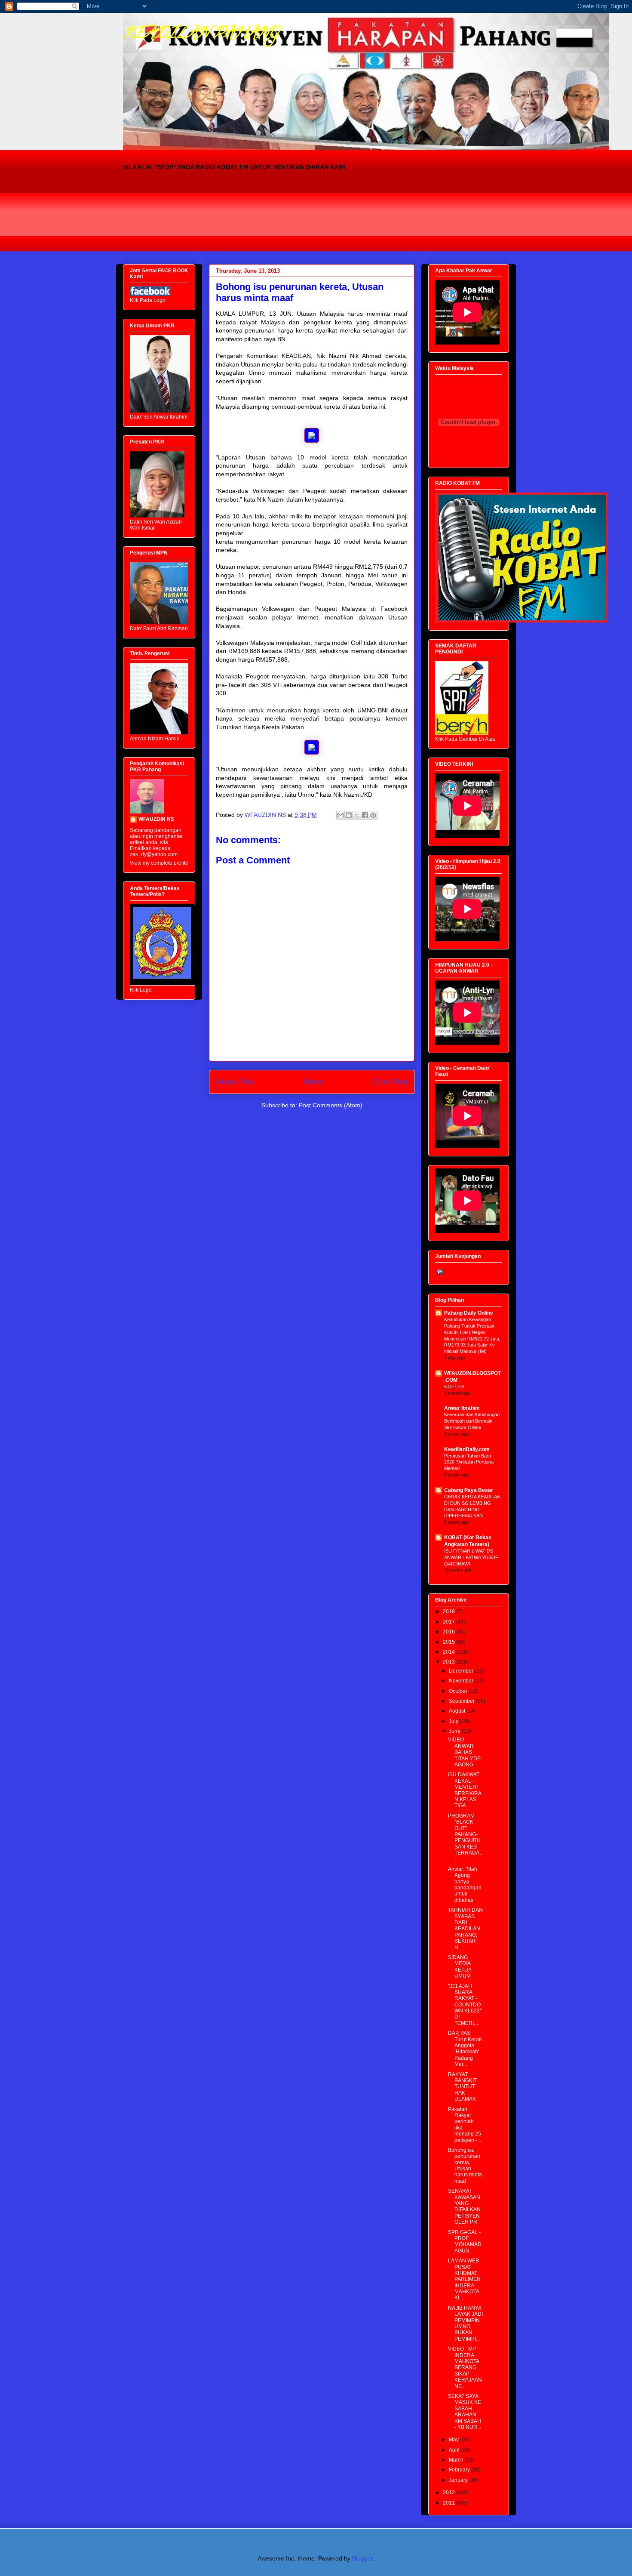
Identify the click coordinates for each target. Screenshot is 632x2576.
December (462, 1671)
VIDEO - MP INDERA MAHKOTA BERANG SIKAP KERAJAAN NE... (465, 2367)
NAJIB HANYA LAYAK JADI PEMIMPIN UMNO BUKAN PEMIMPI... (465, 2323)
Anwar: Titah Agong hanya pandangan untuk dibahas (465, 1885)
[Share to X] (357, 815)
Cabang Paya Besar (469, 1490)
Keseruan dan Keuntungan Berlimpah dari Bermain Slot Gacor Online (472, 1421)
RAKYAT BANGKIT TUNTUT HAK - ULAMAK (462, 2087)
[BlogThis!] (349, 815)
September (462, 1701)
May (454, 2440)
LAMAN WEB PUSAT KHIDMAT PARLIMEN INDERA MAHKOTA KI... (464, 2279)
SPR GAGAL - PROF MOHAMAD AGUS (465, 2242)
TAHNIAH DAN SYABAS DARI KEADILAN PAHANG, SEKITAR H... (465, 1929)
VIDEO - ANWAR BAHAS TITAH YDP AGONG (464, 1752)
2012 (449, 2493)
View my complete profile (159, 863)
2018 (449, 1612)
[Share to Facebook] (365, 815)
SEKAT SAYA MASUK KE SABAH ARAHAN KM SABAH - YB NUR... (465, 2412)
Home (313, 1082)
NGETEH (454, 1387)
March (457, 2460)
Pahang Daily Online (469, 1313)
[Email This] (341, 815)
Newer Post (235, 1082)
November (462, 1681)
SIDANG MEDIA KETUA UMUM (460, 1967)
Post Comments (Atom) (331, 1105)
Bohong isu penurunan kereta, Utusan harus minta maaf (465, 2166)
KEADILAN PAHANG (201, 34)
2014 (449, 1652)
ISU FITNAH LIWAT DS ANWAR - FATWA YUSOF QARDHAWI (471, 1557)
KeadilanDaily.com (467, 1449)
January (459, 2480)
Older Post (390, 1082)
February (460, 2470)
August (458, 1711)
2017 (449, 1622)
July (454, 1721)
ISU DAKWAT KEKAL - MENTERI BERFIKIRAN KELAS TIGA (465, 1790)
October (459, 1691)
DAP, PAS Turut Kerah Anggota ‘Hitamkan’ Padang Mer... (465, 2049)
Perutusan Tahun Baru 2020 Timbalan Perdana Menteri (469, 1462)
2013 (449, 1662)
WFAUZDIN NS (156, 819)
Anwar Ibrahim (462, 1408)
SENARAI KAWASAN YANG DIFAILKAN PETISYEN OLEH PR (464, 2206)
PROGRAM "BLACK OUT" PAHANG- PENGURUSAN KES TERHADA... (465, 1838)
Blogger (362, 2558)
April (455, 2450)
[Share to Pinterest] (373, 815)
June (455, 1731)
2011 (449, 2503)
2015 (449, 1642)
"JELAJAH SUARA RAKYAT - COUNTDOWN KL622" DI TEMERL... (465, 2005)
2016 (449, 1632)
